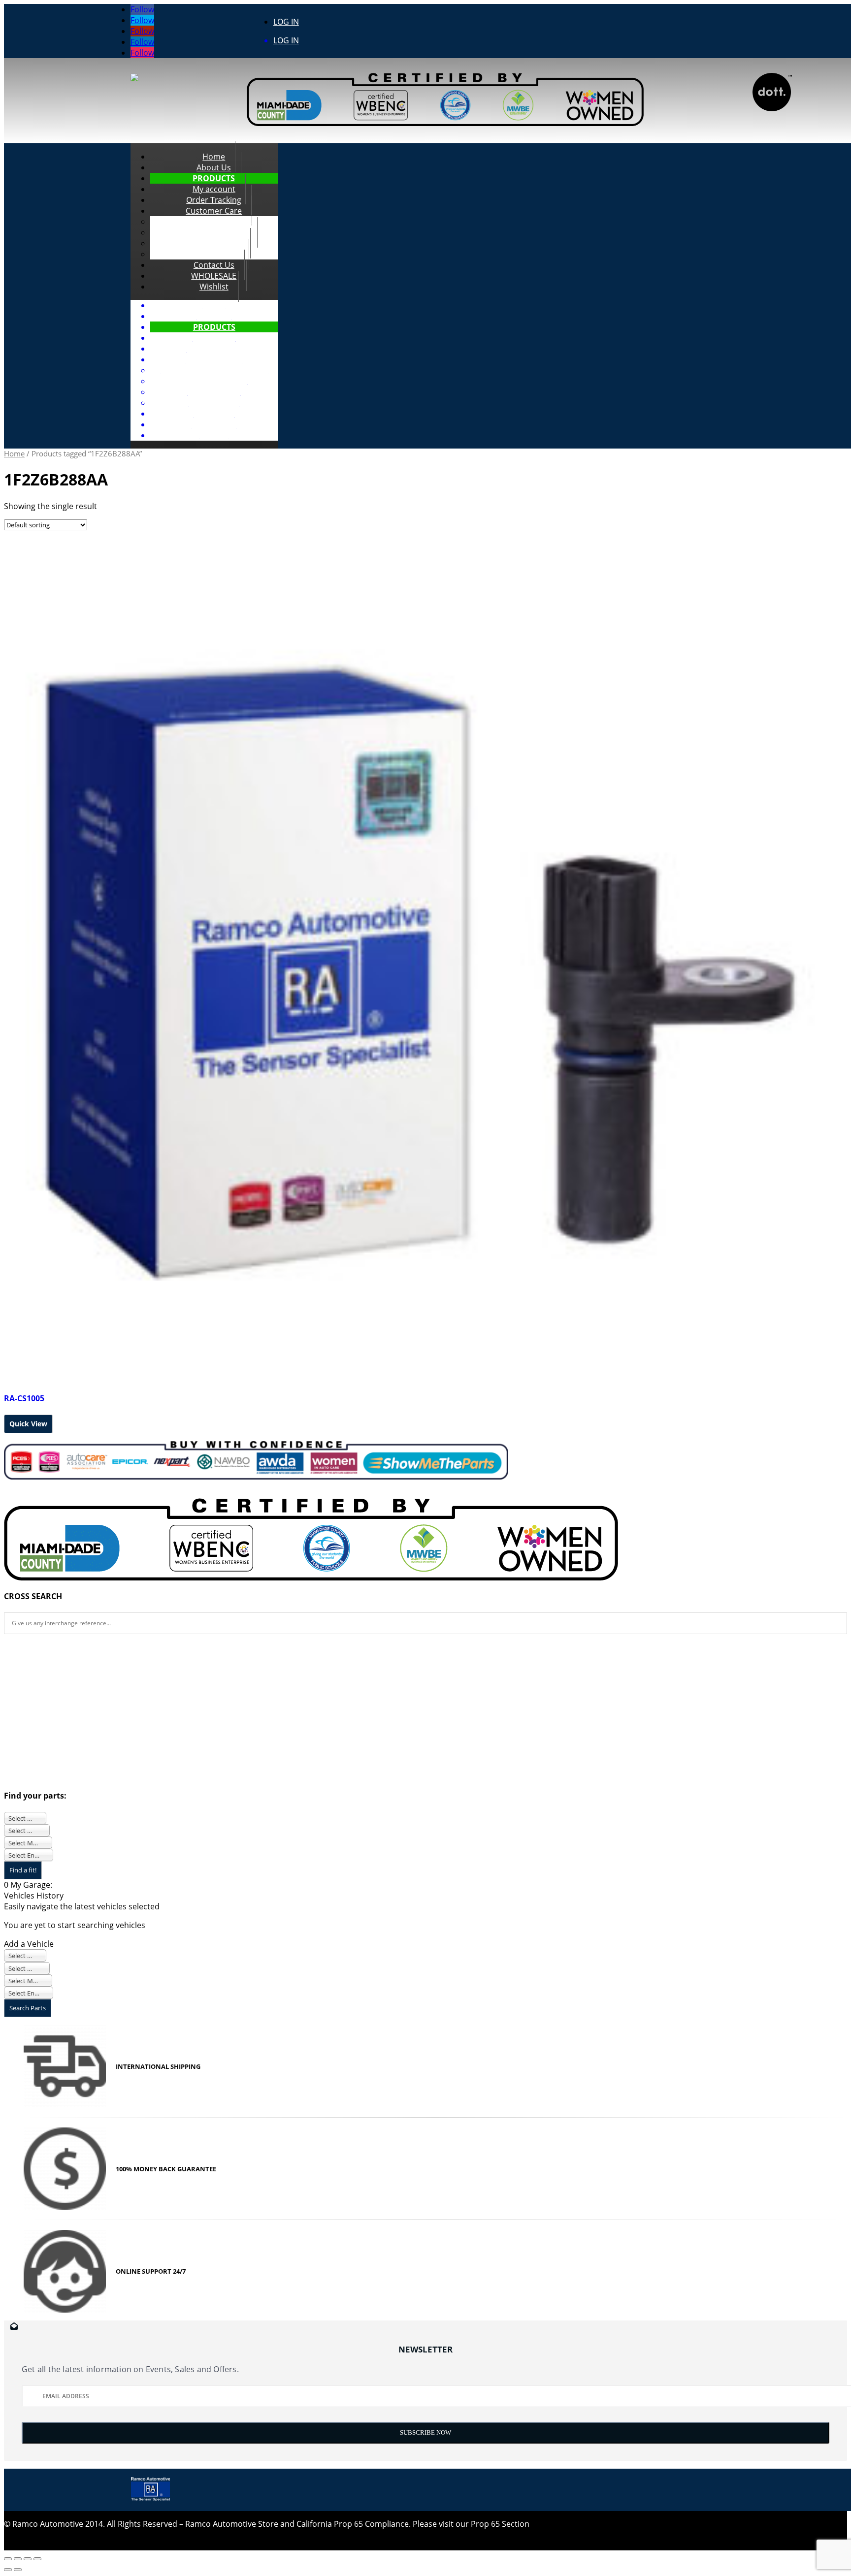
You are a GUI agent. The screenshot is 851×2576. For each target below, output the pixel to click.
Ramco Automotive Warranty (214, 370)
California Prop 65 (214, 381)
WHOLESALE (214, 424)
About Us (214, 316)
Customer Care (214, 359)
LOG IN (286, 22)
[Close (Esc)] (8, 2559)
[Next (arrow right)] (18, 2570)
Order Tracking (214, 349)
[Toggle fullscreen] (28, 2559)
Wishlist (214, 287)
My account (214, 338)
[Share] (18, 2559)
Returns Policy (214, 392)
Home (214, 305)
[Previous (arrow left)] (8, 2570)
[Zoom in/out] (37, 2559)
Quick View (28, 1424)
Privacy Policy (214, 403)
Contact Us (214, 414)
